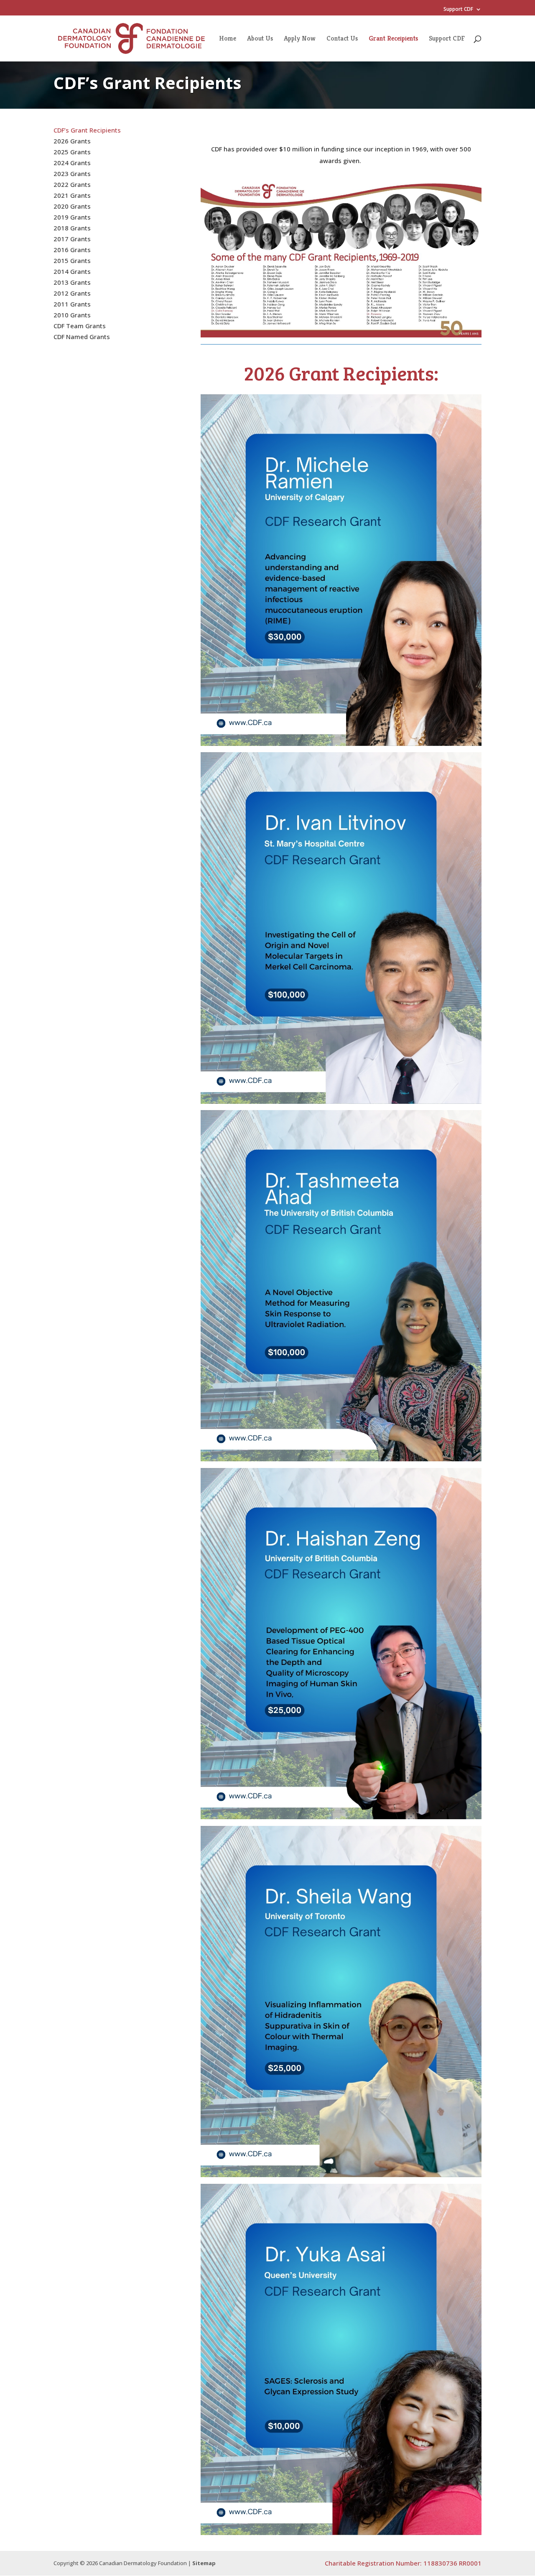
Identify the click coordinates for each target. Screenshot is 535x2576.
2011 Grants (72, 304)
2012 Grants (72, 293)
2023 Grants (72, 174)
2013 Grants (72, 282)
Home (228, 39)
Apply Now (300, 39)
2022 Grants (72, 184)
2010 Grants (72, 315)
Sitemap (204, 2563)
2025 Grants (72, 152)
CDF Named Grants (82, 337)
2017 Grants (72, 239)
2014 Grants (72, 271)
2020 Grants (72, 206)
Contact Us (342, 39)
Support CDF (458, 10)
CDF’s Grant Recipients (87, 130)
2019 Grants (72, 217)
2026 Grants (72, 141)
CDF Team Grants (80, 326)
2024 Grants (72, 163)
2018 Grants (72, 228)
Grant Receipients (393, 39)
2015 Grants (72, 260)
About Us (260, 39)
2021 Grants (72, 195)
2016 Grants (72, 250)
